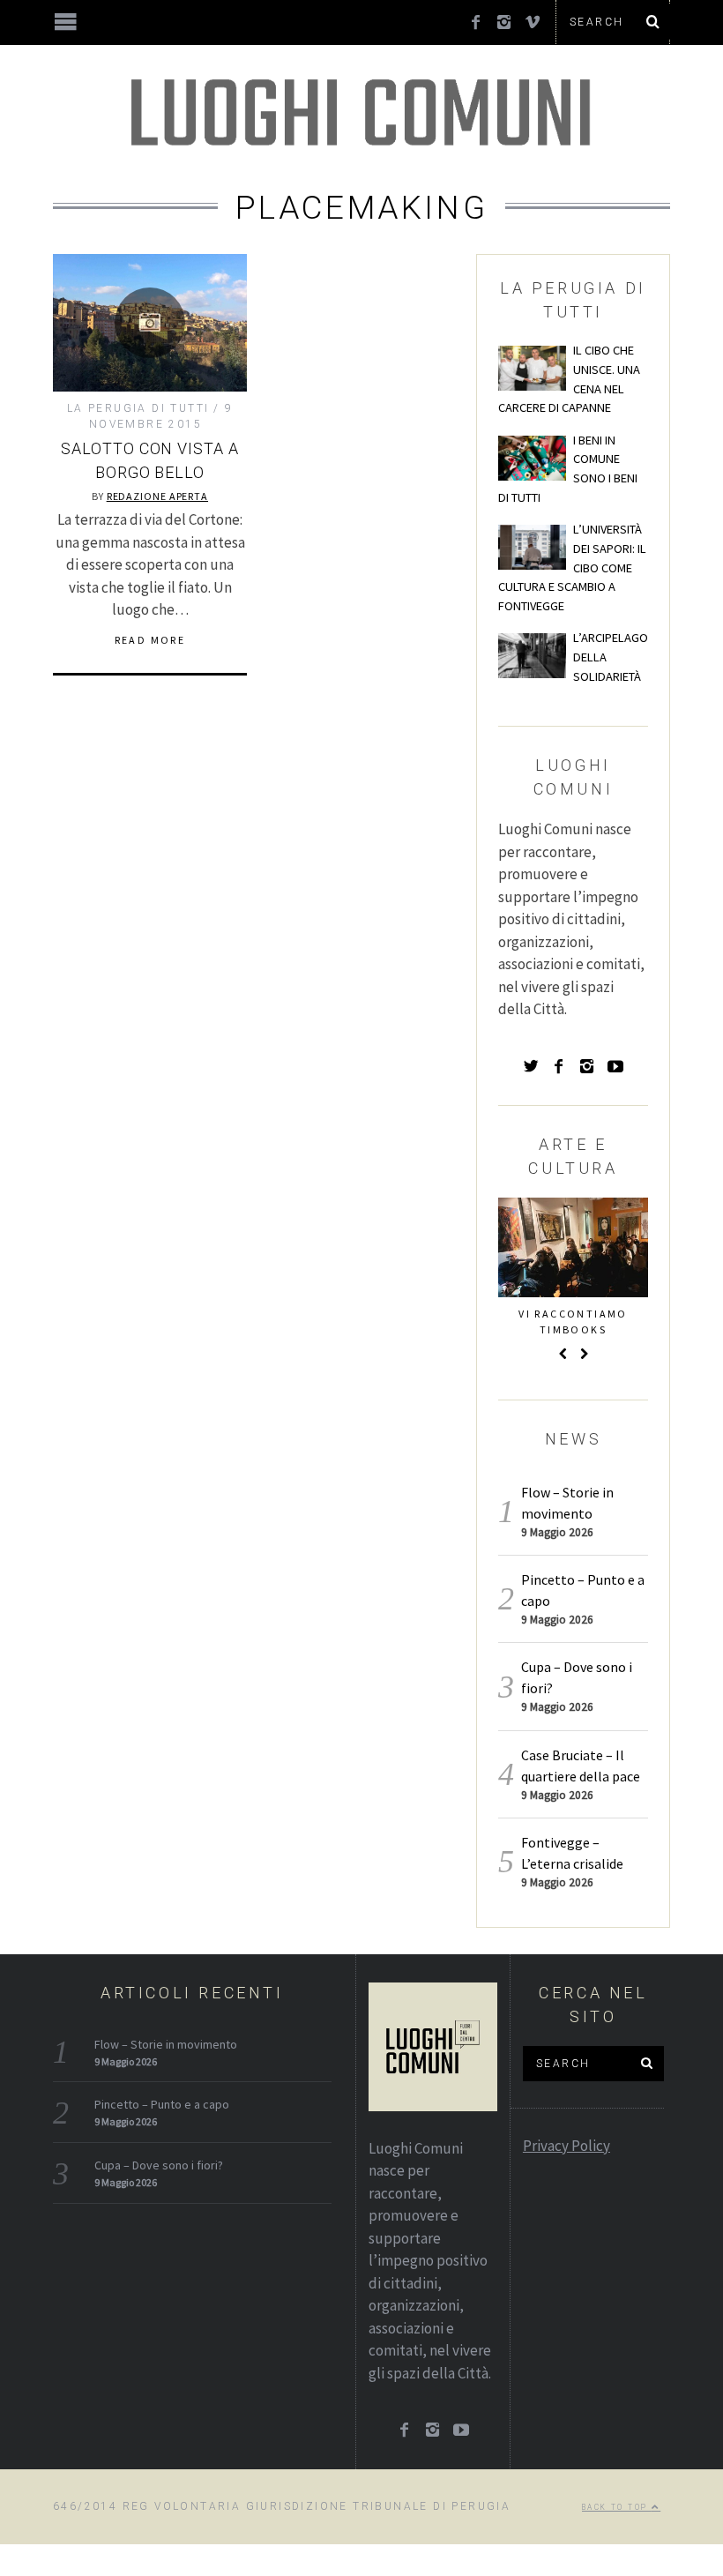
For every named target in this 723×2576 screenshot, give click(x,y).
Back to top (617, 2507)
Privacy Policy (566, 2146)
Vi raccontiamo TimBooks (573, 1322)
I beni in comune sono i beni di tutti (568, 469)
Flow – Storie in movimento (166, 2044)
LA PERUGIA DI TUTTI (138, 408)
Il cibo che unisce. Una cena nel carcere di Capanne (569, 379)
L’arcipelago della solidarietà (611, 657)
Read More (150, 640)
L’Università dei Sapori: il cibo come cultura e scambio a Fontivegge (572, 567)
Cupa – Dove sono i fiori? (159, 2165)
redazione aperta (157, 496)
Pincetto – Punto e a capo (162, 2104)
